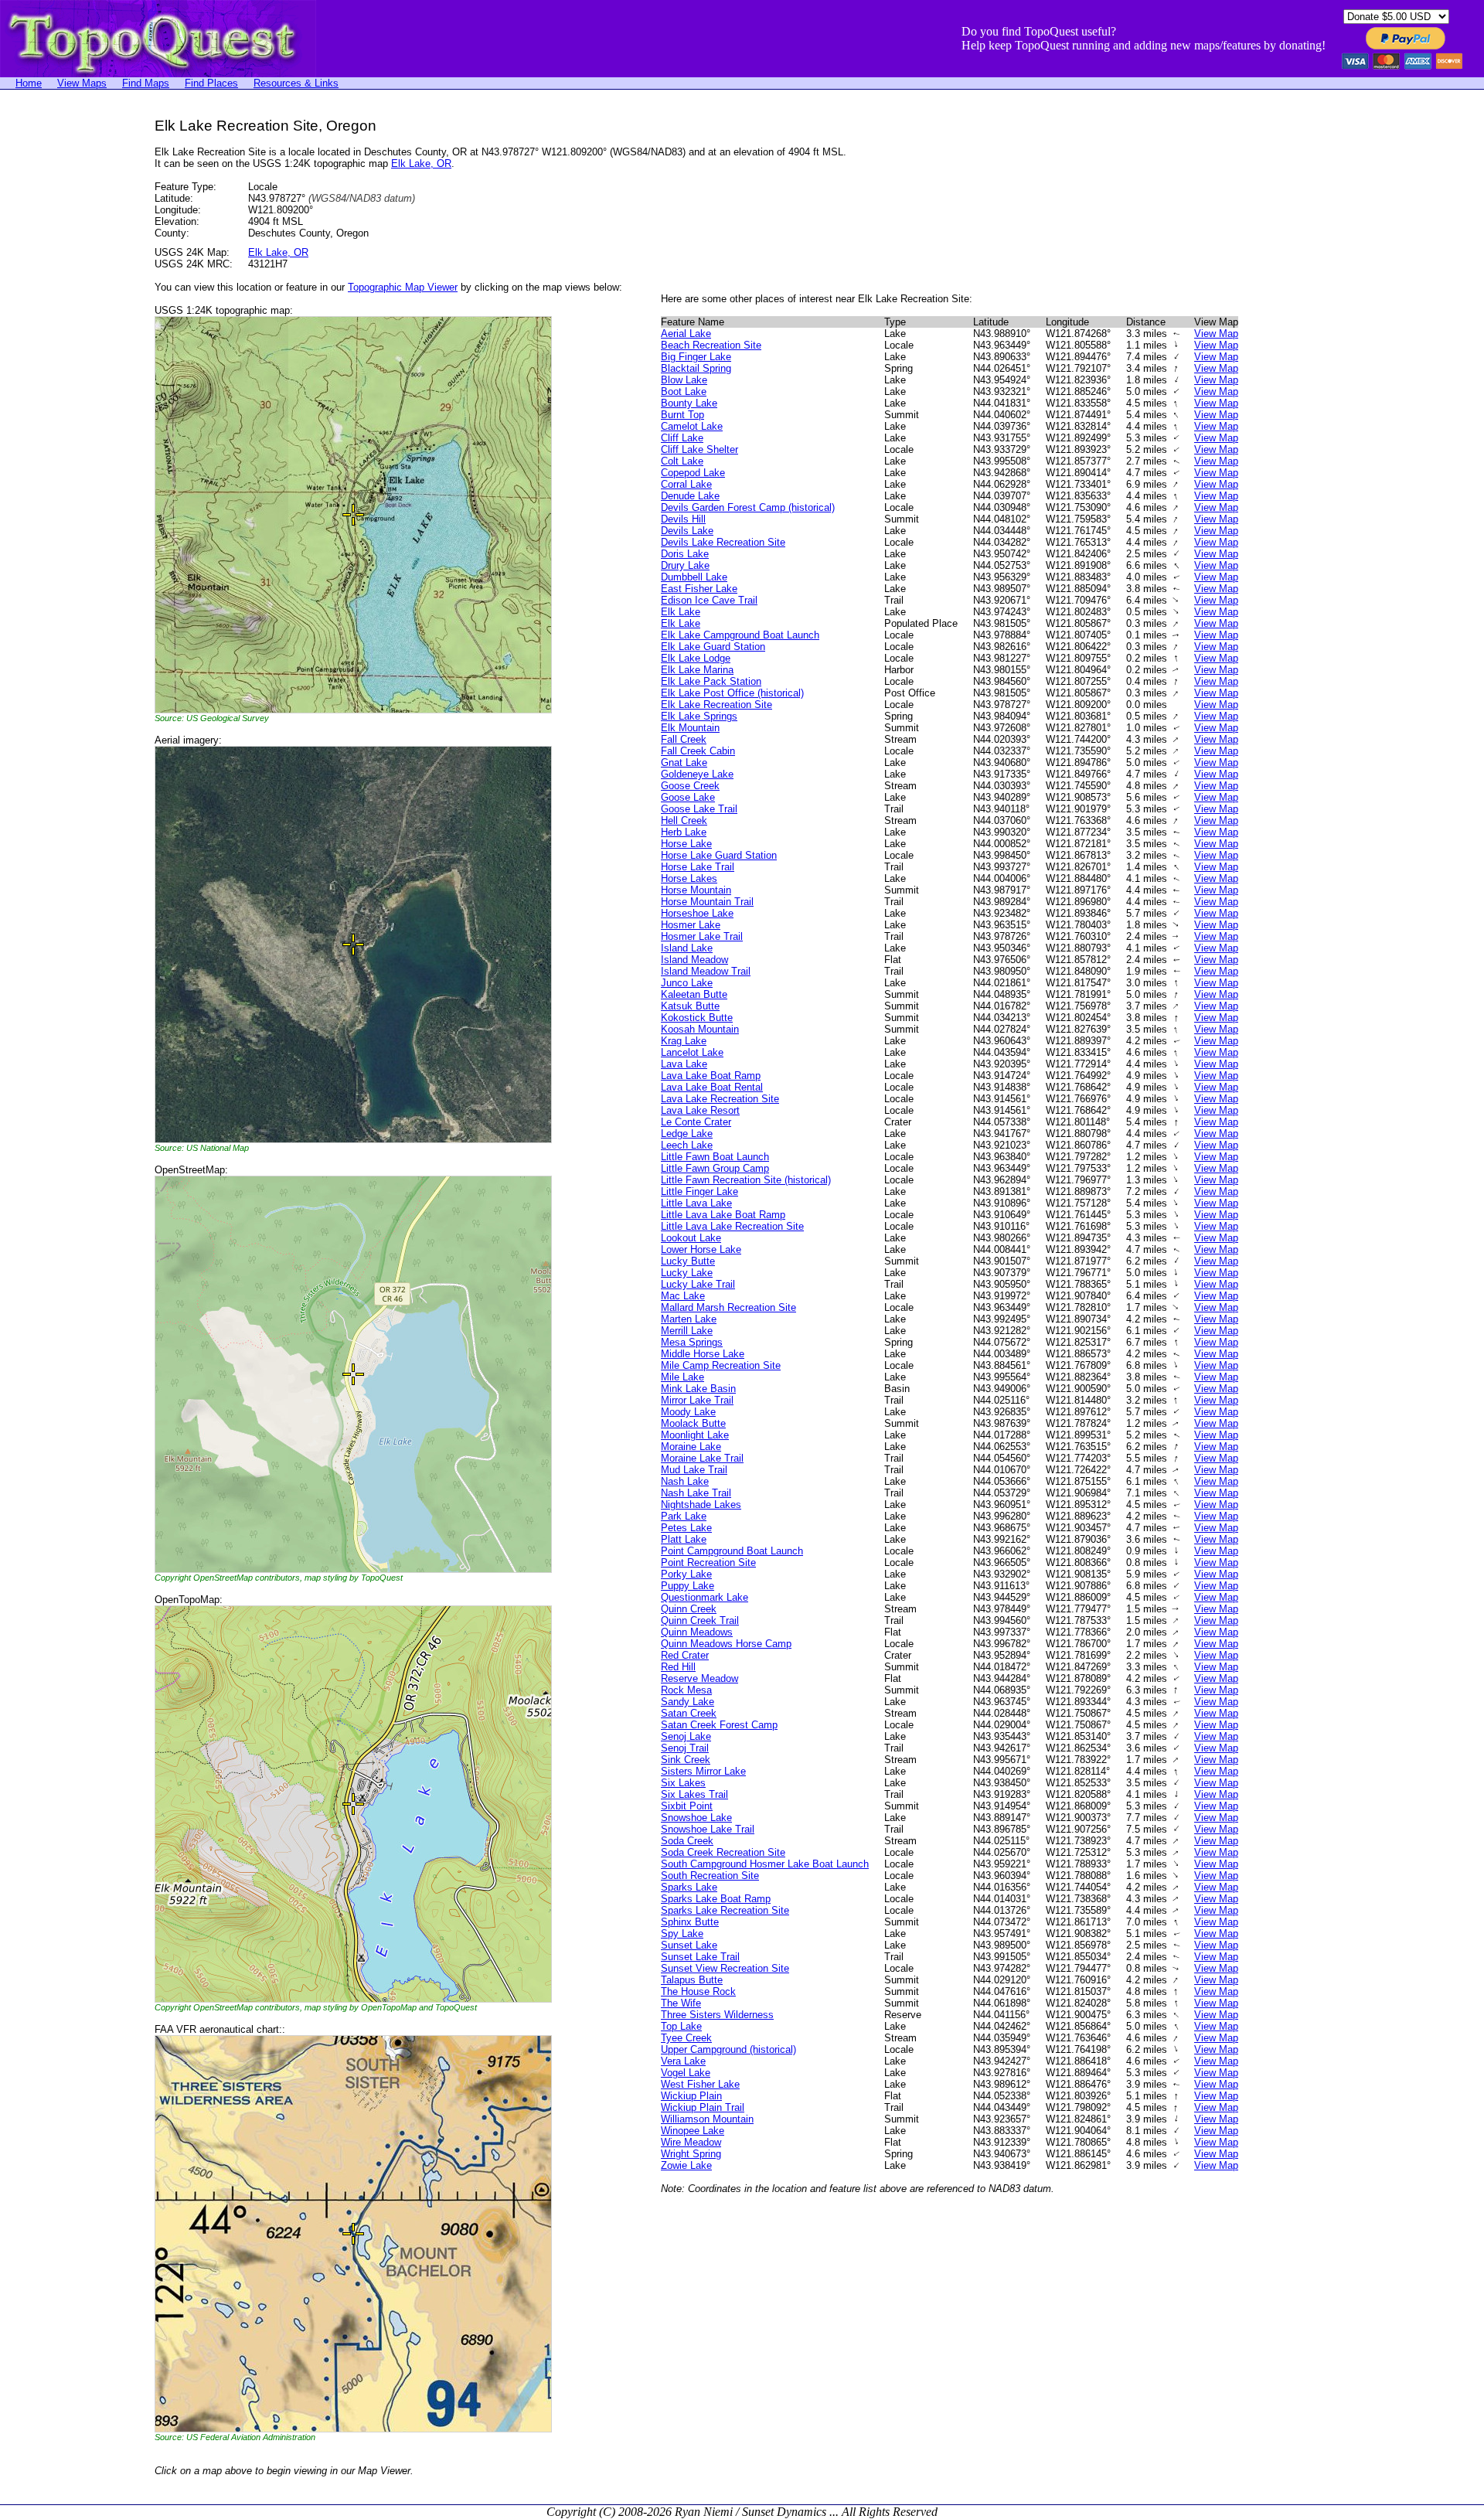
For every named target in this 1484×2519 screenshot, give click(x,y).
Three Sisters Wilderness (717, 2015)
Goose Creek (690, 786)
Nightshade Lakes (701, 1505)
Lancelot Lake (692, 1052)
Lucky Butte (688, 1261)
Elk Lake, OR (421, 163)
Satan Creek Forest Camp (719, 1725)
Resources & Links (296, 83)
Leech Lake (687, 1145)
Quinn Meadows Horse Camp (726, 1644)
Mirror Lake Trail (697, 1400)
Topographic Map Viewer (403, 287)
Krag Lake (684, 1041)
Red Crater (685, 1655)
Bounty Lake (689, 403)
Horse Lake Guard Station (719, 855)
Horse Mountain (696, 890)
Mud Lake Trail (694, 1470)
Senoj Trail (685, 1748)
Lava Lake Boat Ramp (711, 1076)
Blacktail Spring (696, 368)
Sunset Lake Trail (700, 1957)
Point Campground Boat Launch (732, 1551)
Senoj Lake (686, 1736)
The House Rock (698, 1991)
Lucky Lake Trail (698, 1284)
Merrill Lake (687, 1331)
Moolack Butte (693, 1423)
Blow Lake (684, 380)
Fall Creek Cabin (698, 751)
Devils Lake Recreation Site (723, 542)
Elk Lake (681, 612)
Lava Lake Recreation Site (720, 1099)
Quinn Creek (689, 1609)
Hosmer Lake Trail (702, 936)
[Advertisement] (62, 349)
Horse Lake (686, 844)
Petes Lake (686, 1528)
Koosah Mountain (700, 1029)
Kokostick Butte (697, 1018)
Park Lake (684, 1516)
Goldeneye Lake (697, 774)
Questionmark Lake (705, 1597)
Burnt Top (682, 415)
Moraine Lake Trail (702, 1458)
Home (29, 83)
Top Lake (681, 2026)
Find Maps (146, 83)
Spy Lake (682, 1934)
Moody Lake (688, 1412)
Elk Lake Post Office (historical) (732, 693)
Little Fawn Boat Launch (715, 1157)
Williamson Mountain (707, 2119)
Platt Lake (684, 1539)
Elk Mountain (690, 728)
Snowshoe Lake (696, 1818)
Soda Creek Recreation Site (723, 1852)
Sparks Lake (689, 1887)
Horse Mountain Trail (707, 902)
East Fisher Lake (699, 589)
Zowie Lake (686, 2165)
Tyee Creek (686, 2038)
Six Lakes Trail (694, 1794)
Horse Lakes (689, 878)
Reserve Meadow (699, 1678)
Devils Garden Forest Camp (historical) (748, 507)
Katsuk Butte (690, 1006)
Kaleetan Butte (694, 994)
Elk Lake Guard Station (713, 647)
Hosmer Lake (691, 925)
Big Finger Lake (696, 357)
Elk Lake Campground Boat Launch (740, 635)
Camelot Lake (692, 426)
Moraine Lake (691, 1447)
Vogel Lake (686, 2073)
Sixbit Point (687, 1806)
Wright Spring (691, 2154)
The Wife (681, 2003)
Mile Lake (682, 1377)
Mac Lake (683, 1296)
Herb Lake (684, 832)
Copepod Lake (693, 473)
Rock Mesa (686, 1690)
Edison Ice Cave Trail (709, 600)
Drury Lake (685, 565)
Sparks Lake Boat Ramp (716, 1899)
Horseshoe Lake (697, 913)
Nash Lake (685, 1481)
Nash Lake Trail (696, 1493)
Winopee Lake (693, 2131)
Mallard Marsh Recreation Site (728, 1307)
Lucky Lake (687, 1273)
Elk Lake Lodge (696, 658)
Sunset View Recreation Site (725, 1968)
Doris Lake (685, 554)
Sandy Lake (688, 1702)
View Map (1216, 334)
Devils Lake (687, 531)
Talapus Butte (692, 1980)
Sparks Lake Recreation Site (725, 1910)
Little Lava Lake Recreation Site (732, 1226)
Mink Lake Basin (698, 1389)
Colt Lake (682, 461)
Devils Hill (683, 519)
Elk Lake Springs (699, 716)
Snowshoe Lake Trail (708, 1829)
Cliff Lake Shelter (699, 449)
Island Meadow (694, 960)
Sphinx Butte (690, 1922)
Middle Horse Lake (703, 1354)
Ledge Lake (687, 1134)
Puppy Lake (688, 1586)
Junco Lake (687, 983)
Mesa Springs (692, 1342)
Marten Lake (689, 1319)
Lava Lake (684, 1064)
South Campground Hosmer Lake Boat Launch (765, 1864)
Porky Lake (686, 1574)
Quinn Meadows (697, 1632)
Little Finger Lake (699, 1191)
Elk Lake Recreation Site (716, 705)
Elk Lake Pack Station (711, 681)
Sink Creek (686, 1760)
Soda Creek (687, 1841)
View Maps (82, 83)
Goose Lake (688, 797)
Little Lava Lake (696, 1203)
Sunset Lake (689, 1945)
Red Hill (678, 1667)
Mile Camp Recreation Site (721, 1365)
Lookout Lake (691, 1238)
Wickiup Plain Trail (703, 2107)
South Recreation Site (710, 1876)
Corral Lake (686, 484)
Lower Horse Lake (701, 1249)
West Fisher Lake (700, 2084)
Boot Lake (684, 391)
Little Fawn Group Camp (715, 1168)
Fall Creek (684, 739)
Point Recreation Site (708, 1562)
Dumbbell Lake (694, 577)
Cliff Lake (682, 438)
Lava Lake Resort (700, 1110)
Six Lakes (683, 1783)
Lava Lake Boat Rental (712, 1087)
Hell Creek (684, 820)
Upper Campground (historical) (728, 2049)
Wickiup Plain (691, 2096)
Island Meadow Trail (706, 971)
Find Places (211, 83)
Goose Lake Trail (699, 809)
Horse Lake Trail (698, 867)
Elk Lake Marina (697, 670)
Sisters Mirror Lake (703, 1771)
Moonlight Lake (695, 1435)
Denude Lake (690, 496)
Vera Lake (683, 2061)
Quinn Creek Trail (700, 1620)
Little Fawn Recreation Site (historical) (746, 1180)
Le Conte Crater (696, 1122)
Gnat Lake (684, 763)
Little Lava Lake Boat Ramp (723, 1215)
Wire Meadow (691, 2142)
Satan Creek (689, 1713)
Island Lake (687, 948)
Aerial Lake (686, 334)
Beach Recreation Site (711, 345)
